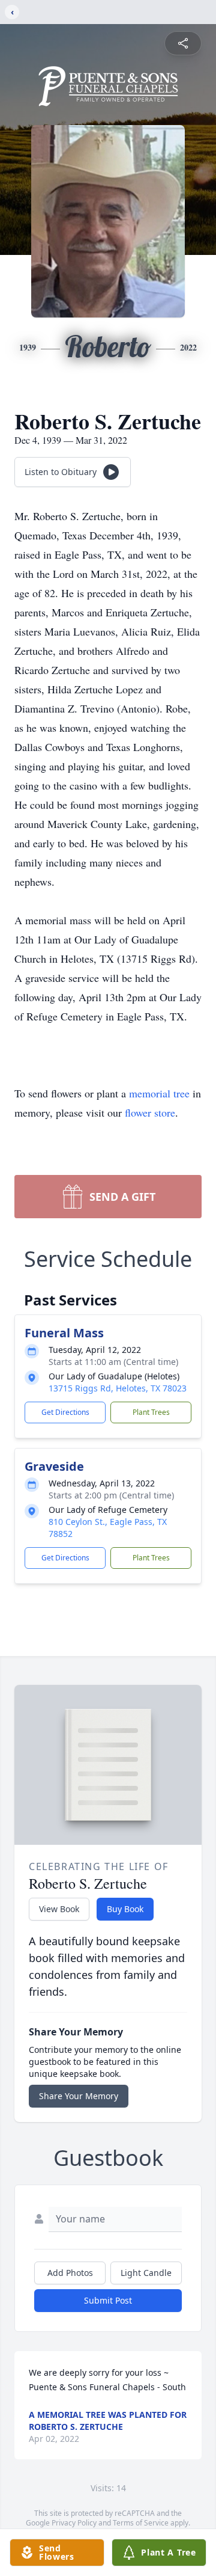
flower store (150, 1112)
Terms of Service (141, 2523)
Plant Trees (151, 1412)
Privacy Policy (74, 2523)
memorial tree (159, 1093)
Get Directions (65, 1412)
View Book (59, 1909)
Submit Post (108, 2300)
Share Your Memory (79, 2096)
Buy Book (125, 1909)
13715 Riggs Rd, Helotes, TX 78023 (118, 1388)
